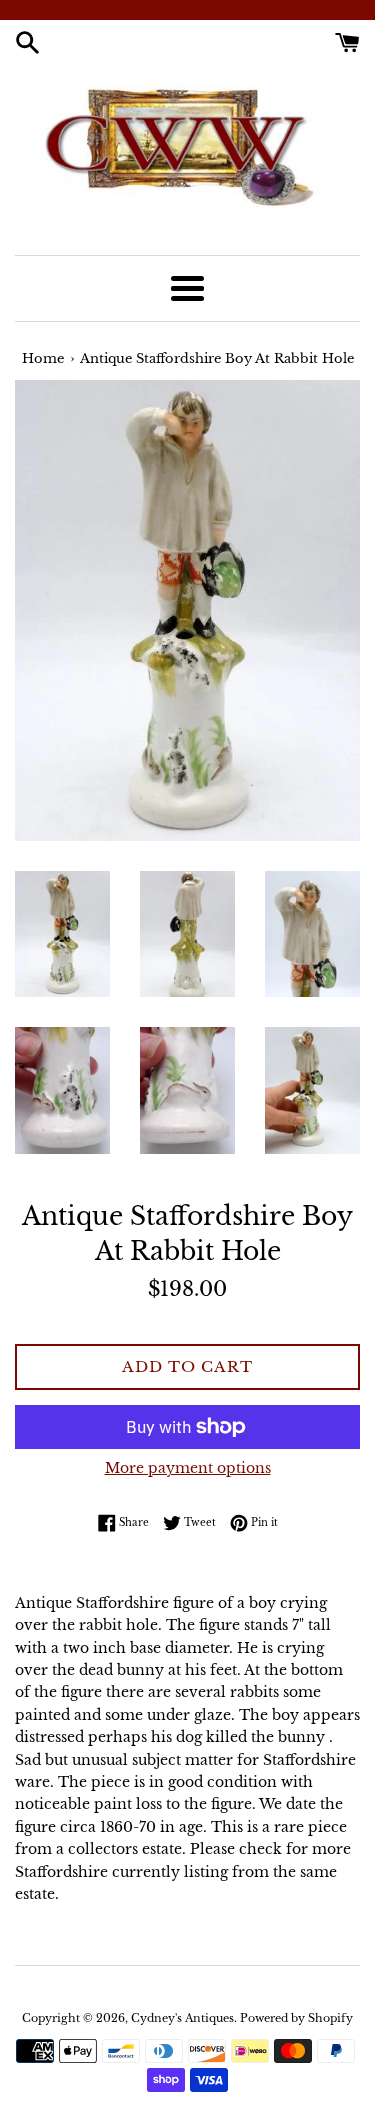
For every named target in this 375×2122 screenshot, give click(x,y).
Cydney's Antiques (182, 2018)
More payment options (188, 1468)
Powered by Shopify (296, 2018)
